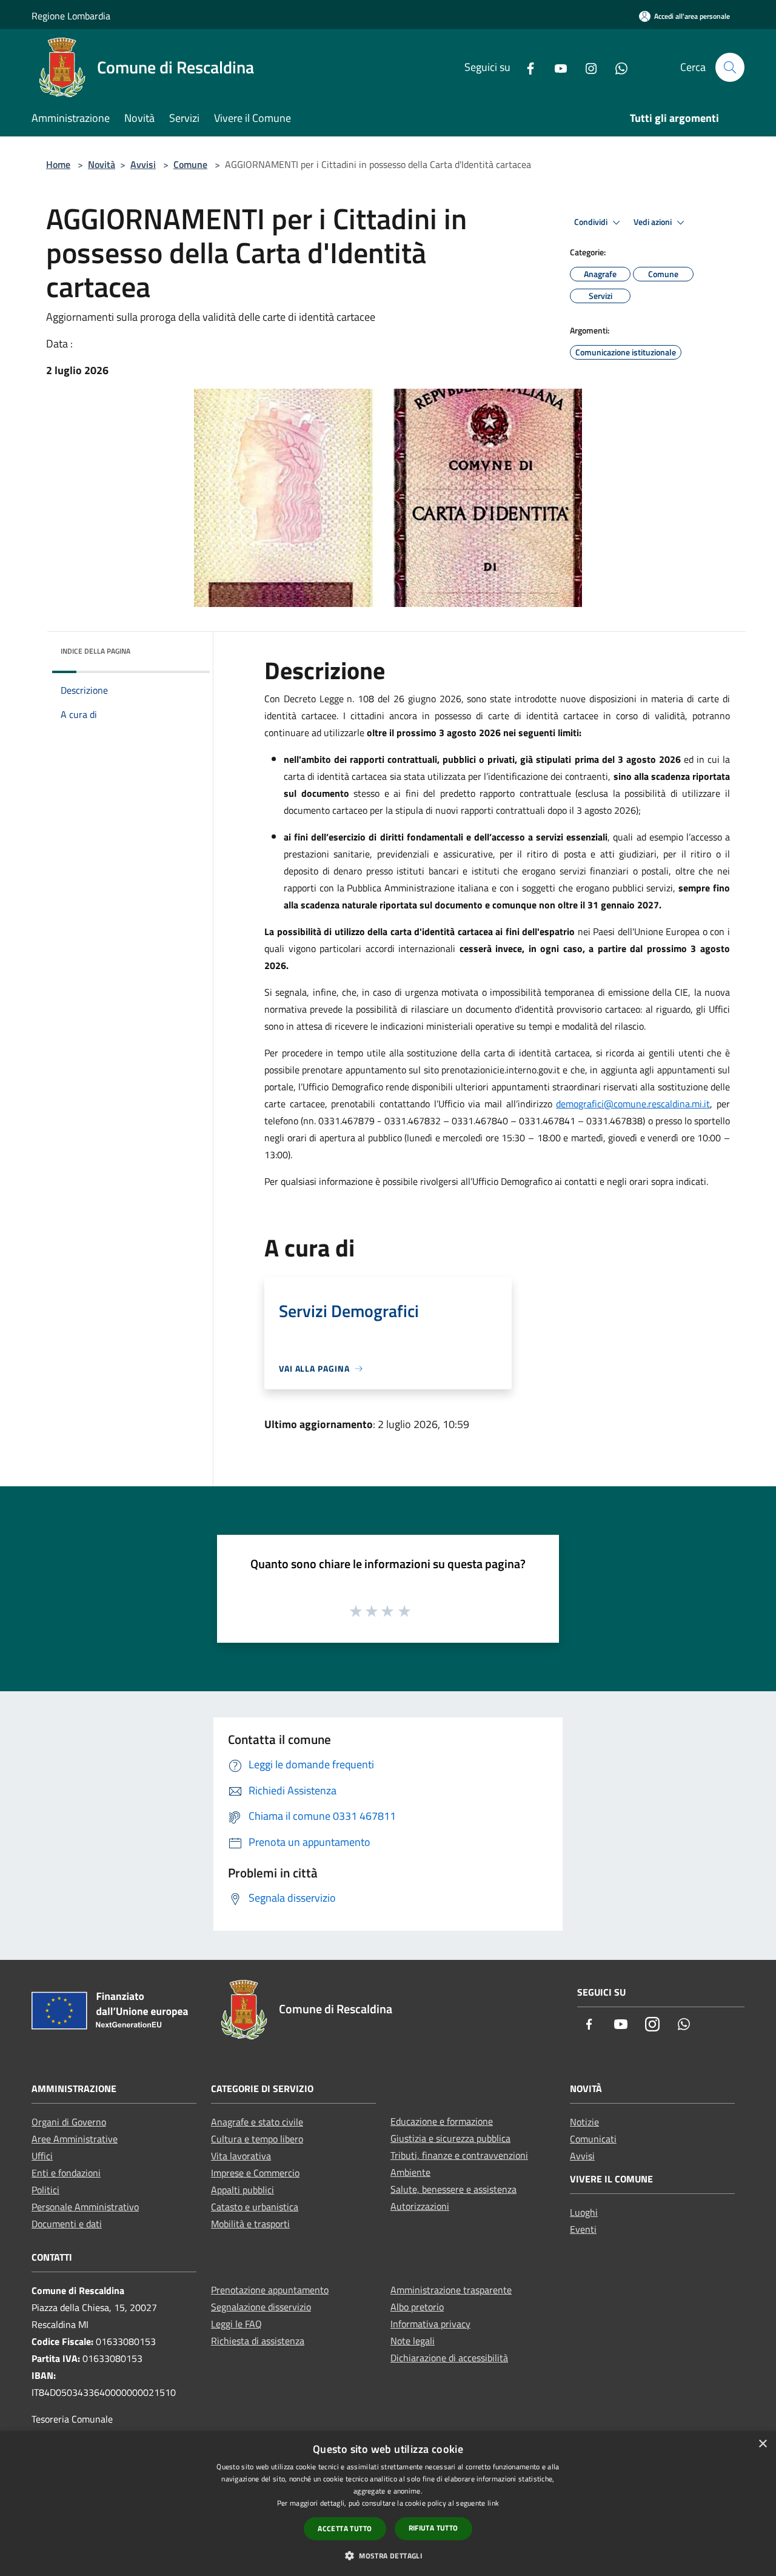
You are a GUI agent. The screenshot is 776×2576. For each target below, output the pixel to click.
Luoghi (584, 2212)
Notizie (584, 2122)
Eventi (583, 2229)
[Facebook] (526, 67)
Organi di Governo (69, 2122)
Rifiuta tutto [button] (433, 2528)
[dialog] (388, 2504)
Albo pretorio (417, 2307)
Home (58, 164)
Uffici (42, 2156)
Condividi (592, 222)
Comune (190, 164)
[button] (388, 2555)
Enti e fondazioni (66, 2173)
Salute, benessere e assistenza (453, 2189)
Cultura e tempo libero (257, 2139)
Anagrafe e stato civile (257, 2122)
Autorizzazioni (420, 2206)
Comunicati (593, 2139)
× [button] (762, 2444)
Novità (102, 164)
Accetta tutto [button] (345, 2528)
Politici (45, 2190)
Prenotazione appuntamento (270, 2290)
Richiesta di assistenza (258, 2341)
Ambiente (410, 2172)
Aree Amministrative (75, 2139)
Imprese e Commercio (255, 2173)
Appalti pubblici (242, 2190)
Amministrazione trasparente (451, 2290)
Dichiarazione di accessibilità (449, 2358)
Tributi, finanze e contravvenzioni (459, 2155)
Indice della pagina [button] (95, 651)
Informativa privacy (430, 2324)
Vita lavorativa (241, 2156)
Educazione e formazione (442, 2121)
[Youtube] (556, 67)
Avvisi (143, 164)
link (493, 2503)
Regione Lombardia (71, 16)
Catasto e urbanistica (255, 2207)
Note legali (413, 2341)
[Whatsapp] (617, 67)
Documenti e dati (67, 2224)
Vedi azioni (654, 222)
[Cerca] (730, 67)
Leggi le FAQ (236, 2324)
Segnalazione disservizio (261, 2307)
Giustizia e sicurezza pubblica (450, 2138)
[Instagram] (586, 67)
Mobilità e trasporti (250, 2224)
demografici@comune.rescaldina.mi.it (633, 1104)
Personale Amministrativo (85, 2207)
